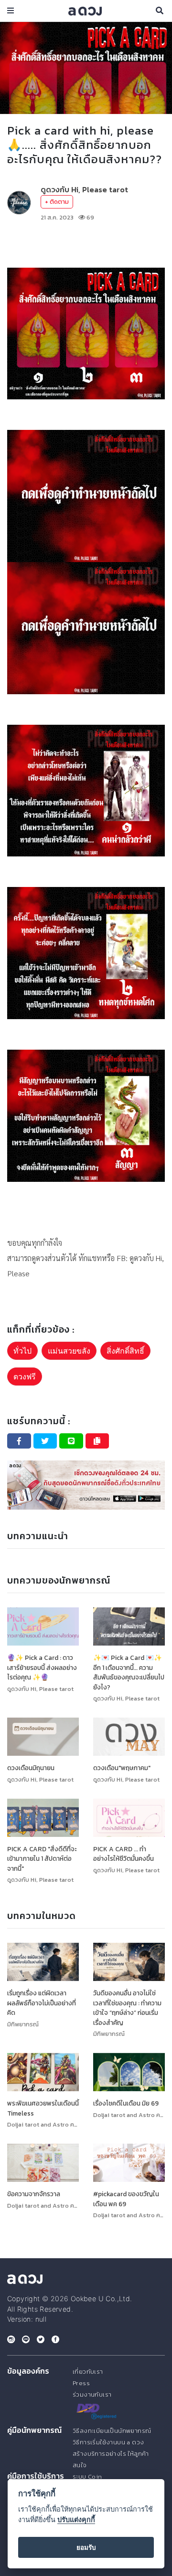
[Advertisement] (86, 245)
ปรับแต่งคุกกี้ (76, 2519)
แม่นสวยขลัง (69, 1351)
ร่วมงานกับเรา (92, 2394)
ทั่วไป (22, 1351)
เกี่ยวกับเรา (88, 2372)
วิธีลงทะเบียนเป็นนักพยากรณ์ (112, 2431)
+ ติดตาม (57, 202)
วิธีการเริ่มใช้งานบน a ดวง (108, 2442)
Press (81, 2383)
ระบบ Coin (87, 2477)
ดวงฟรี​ (25, 1377)
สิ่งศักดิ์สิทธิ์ (125, 1351)
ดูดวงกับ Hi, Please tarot (84, 189)
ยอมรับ (86, 2547)
